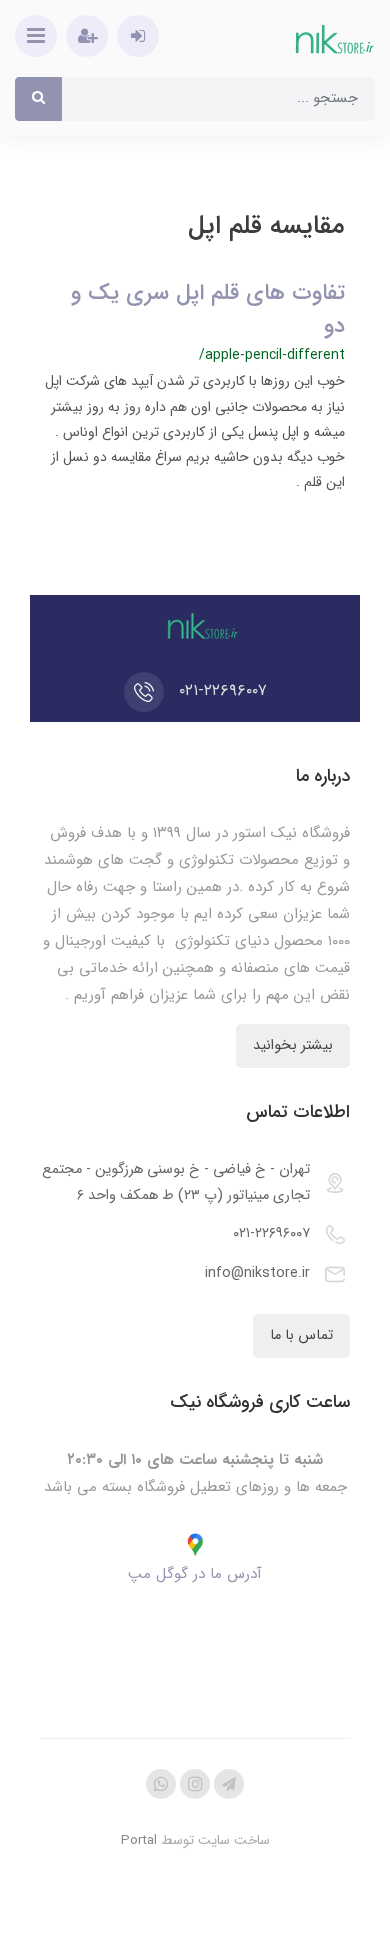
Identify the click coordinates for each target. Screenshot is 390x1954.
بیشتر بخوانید (293, 1045)
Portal (139, 1840)
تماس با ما (301, 1335)
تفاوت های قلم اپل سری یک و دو (208, 309)
